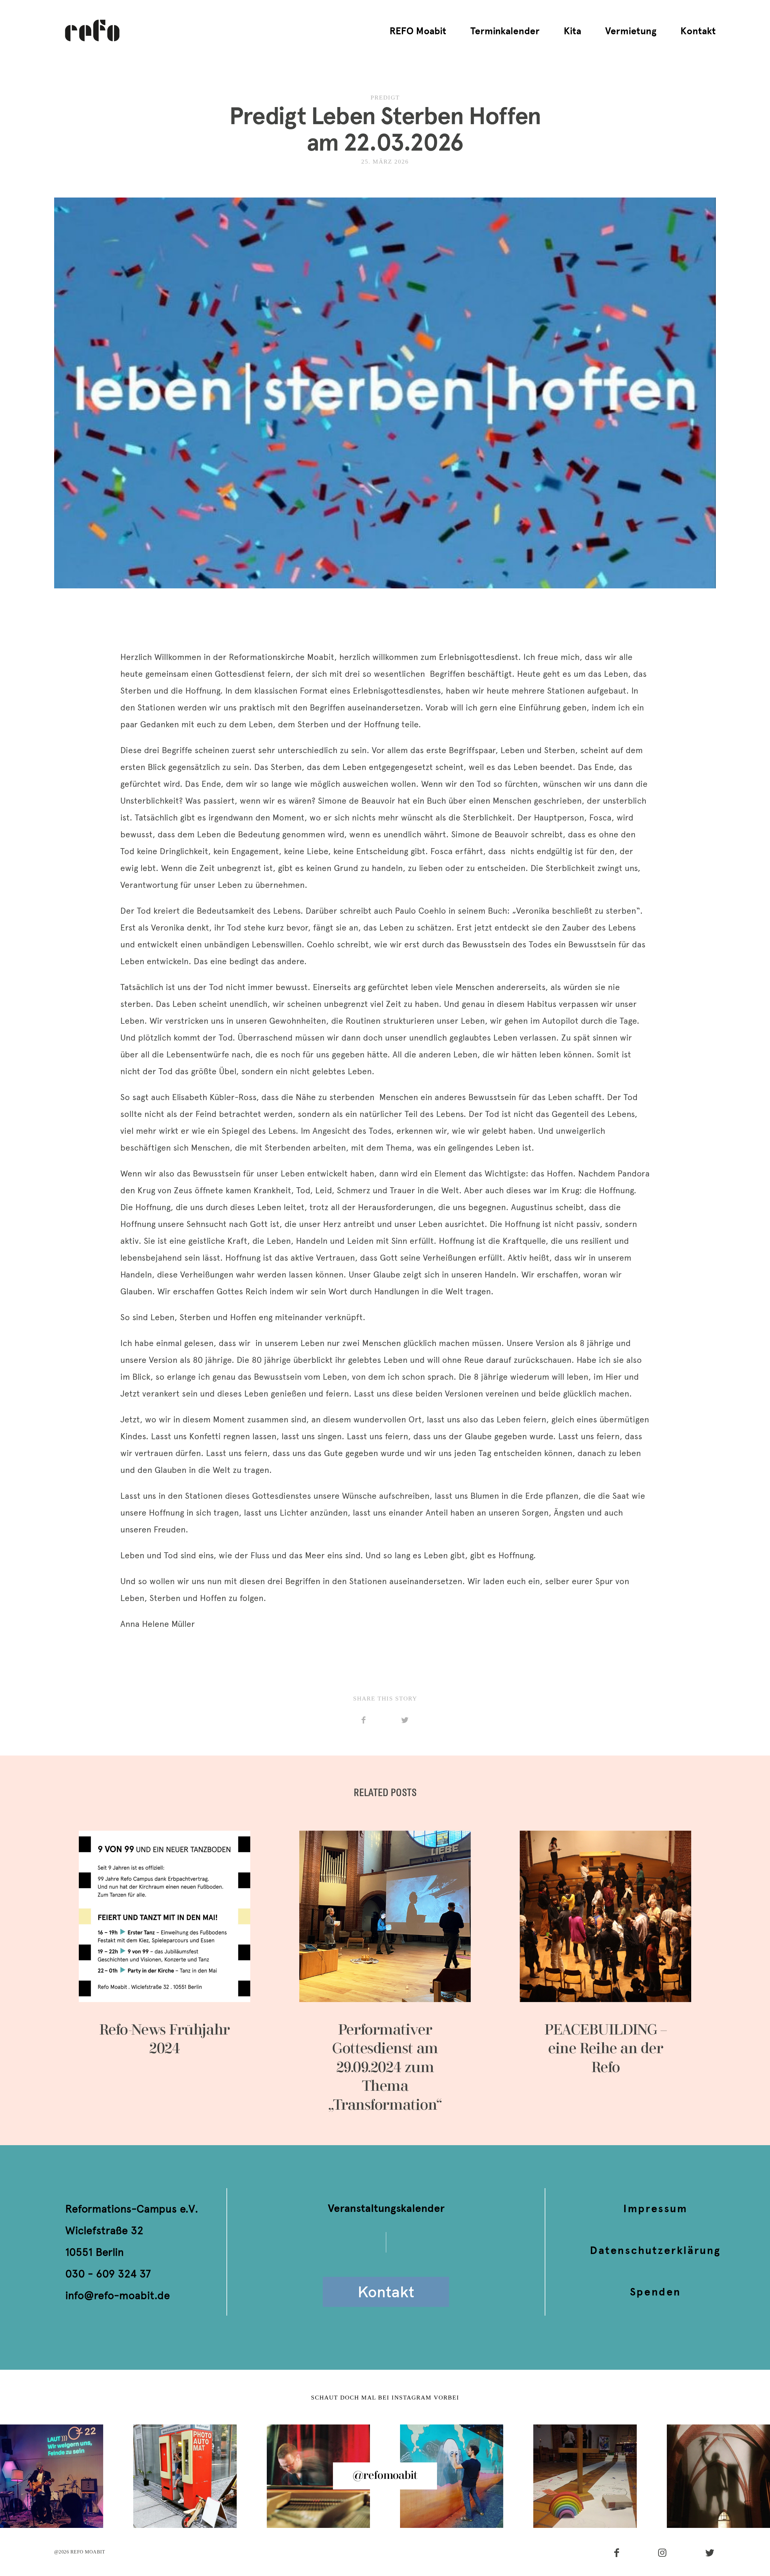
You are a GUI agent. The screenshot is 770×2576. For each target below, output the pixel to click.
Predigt (385, 97)
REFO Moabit (418, 31)
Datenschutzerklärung (655, 2250)
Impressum (655, 2208)
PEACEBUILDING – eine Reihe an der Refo (605, 1973)
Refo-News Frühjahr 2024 (165, 1973)
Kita (572, 31)
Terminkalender (505, 31)
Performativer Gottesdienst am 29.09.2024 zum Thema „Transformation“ (385, 1973)
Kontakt (698, 31)
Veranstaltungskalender (386, 2208)
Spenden (655, 2292)
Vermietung (631, 31)
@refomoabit (385, 2476)
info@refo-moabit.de (118, 2295)
